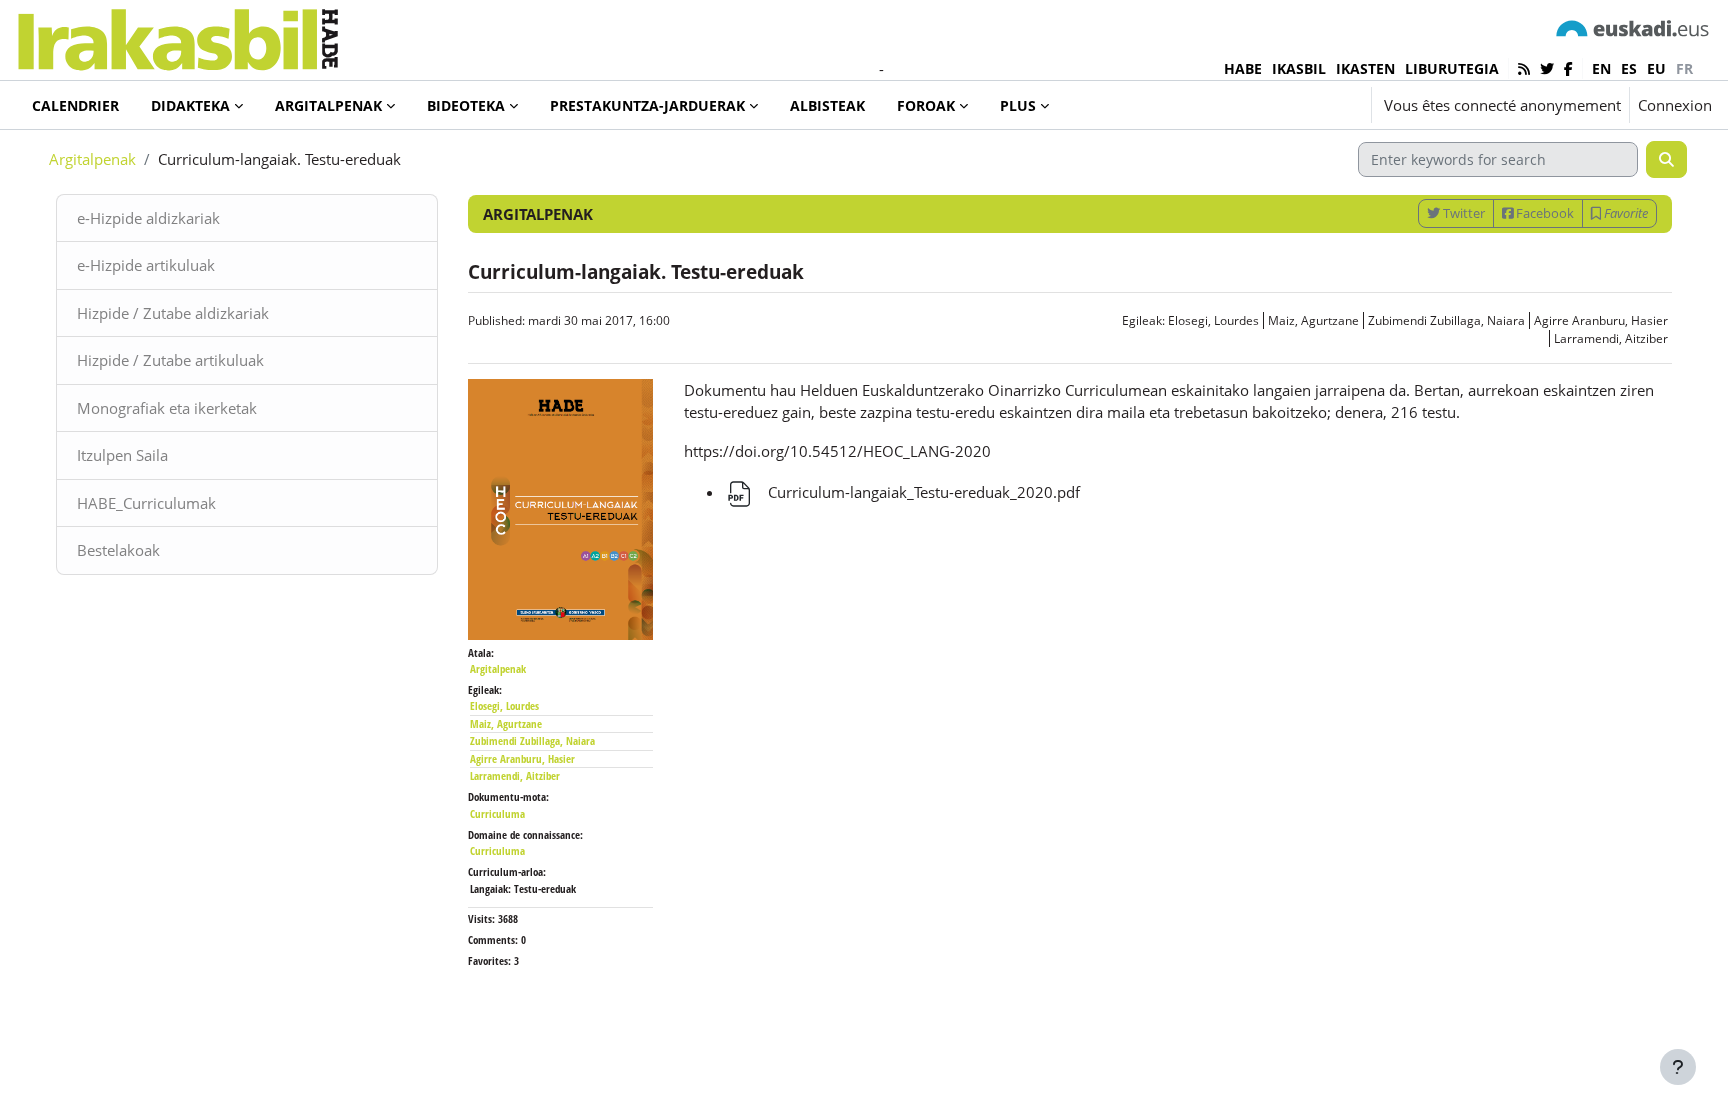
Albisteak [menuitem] (827, 105)
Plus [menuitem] (1018, 105)
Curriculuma (497, 813)
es (1629, 68)
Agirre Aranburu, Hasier (1601, 320)
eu (1656, 68)
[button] (1296, 105)
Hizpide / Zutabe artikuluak (170, 360)
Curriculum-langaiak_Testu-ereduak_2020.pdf (922, 492)
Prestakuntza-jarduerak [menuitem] (647, 105)
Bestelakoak (118, 550)
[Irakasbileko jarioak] (1524, 68)
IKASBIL (1299, 68)
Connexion (1675, 105)
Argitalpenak (92, 159)
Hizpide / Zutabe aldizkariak (173, 313)
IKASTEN (1365, 68)
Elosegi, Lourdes (1213, 320)
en (1601, 68)
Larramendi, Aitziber (1611, 338)
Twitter (1462, 213)
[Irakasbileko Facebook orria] (1568, 68)
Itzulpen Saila (122, 455)
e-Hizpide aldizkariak (148, 218)
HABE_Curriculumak (146, 503)
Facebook (1543, 213)
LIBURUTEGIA (1452, 68)
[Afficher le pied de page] (1678, 1067)
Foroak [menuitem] (926, 105)
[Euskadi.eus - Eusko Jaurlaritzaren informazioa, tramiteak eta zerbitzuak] (1633, 27)
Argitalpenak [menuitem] (328, 105)
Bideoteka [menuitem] (466, 105)
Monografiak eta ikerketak (167, 408)
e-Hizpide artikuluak (146, 265)
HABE (1243, 68)
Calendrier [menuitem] (75, 105)
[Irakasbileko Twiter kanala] (1547, 68)
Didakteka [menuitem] (190, 105)
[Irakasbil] (177, 34)
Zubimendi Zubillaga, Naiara (1446, 320)
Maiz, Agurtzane (1313, 320)
